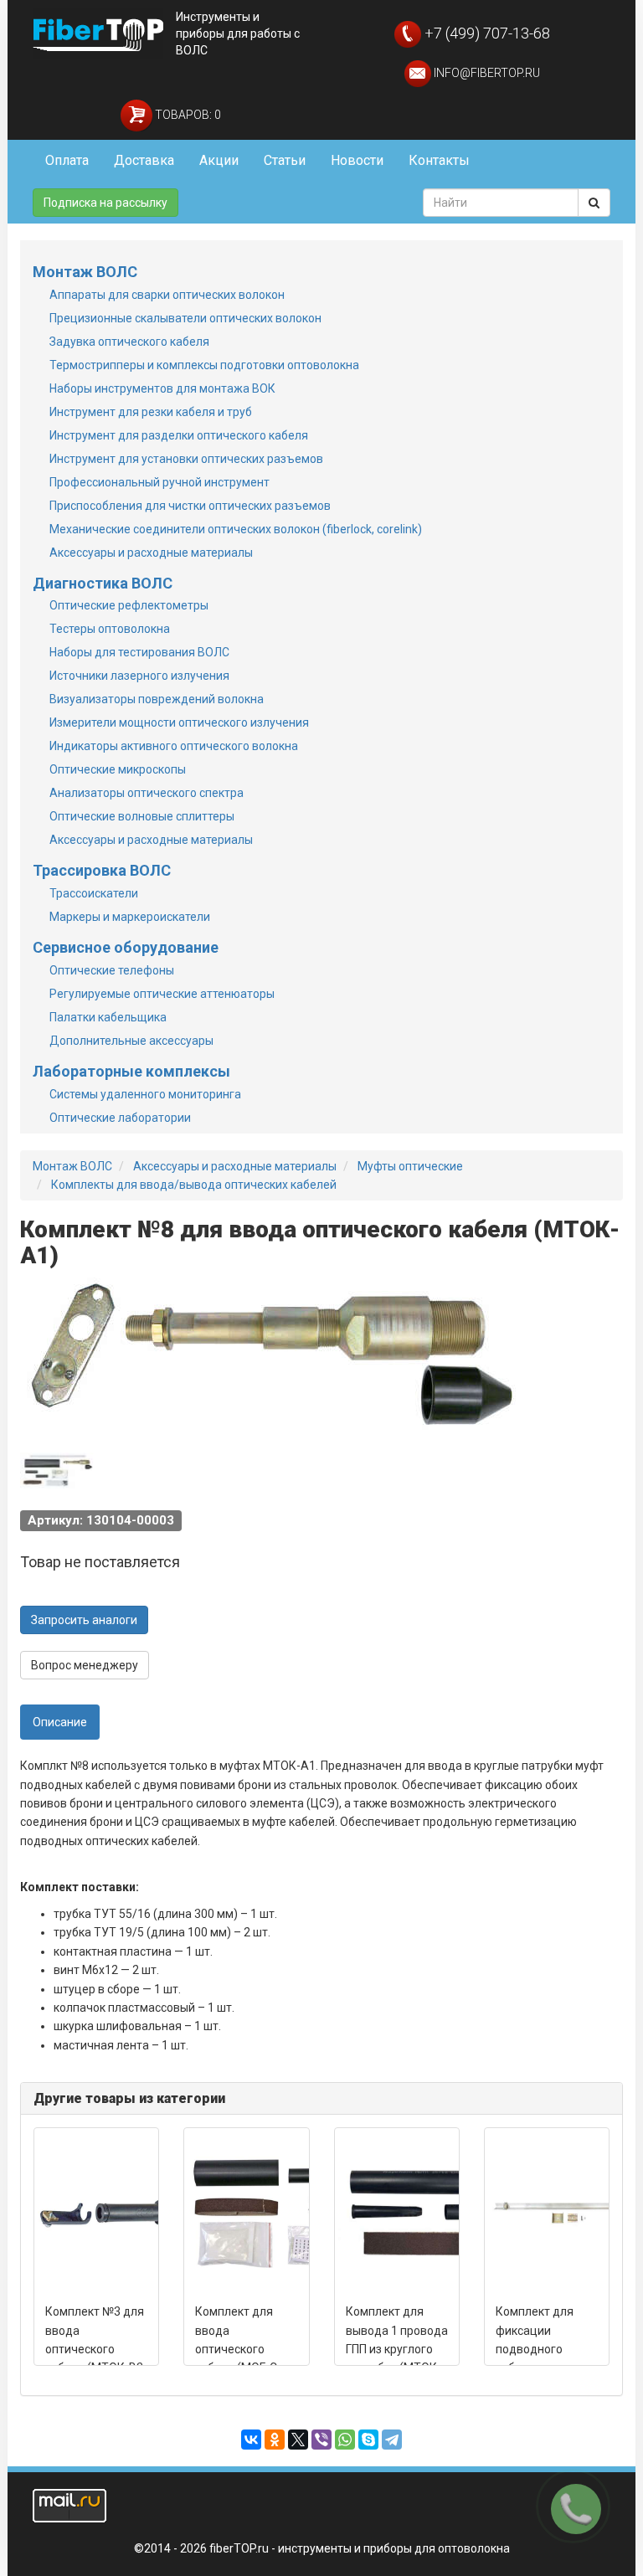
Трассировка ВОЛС (102, 870)
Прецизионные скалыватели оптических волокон (185, 318)
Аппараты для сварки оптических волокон (167, 295)
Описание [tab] (60, 1722)
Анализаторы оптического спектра (147, 793)
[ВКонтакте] (251, 2440)
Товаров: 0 (187, 115)
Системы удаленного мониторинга (145, 1094)
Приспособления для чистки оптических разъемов (190, 506)
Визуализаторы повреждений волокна (157, 699)
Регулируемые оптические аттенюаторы (162, 994)
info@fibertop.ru (486, 73)
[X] (298, 2440)
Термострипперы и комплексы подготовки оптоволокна (204, 365)
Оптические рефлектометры (129, 605)
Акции (219, 160)
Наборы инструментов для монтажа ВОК (162, 388)
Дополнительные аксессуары (131, 1041)
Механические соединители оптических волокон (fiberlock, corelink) (236, 529)
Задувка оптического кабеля (129, 342)
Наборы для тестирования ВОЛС (139, 652)
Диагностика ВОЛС (103, 583)
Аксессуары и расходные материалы (151, 553)
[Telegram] (392, 2440)
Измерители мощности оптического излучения (179, 722)
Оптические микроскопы (118, 769)
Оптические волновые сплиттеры (142, 816)
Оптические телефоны (112, 970)
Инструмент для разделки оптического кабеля (179, 435)
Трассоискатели (94, 893)
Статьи (285, 160)
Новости (357, 160)
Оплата (67, 160)
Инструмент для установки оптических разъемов (186, 459)
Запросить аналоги (84, 1620)
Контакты (439, 160)
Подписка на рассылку (105, 203)
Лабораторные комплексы (131, 1071)
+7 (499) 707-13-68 (486, 33)
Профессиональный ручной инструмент (159, 482)
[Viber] (321, 2440)
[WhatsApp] (345, 2440)
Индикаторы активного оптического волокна (174, 746)
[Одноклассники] (275, 2440)
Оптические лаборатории (120, 1118)
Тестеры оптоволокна (110, 629)
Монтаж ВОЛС (85, 272)
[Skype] (368, 2440)
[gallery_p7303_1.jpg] (58, 1472)
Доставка (144, 160)
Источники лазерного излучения (139, 676)
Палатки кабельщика (108, 1017)
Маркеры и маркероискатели (130, 917)
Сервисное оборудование (126, 947)
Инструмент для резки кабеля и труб (151, 412)
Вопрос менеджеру (85, 1665)
